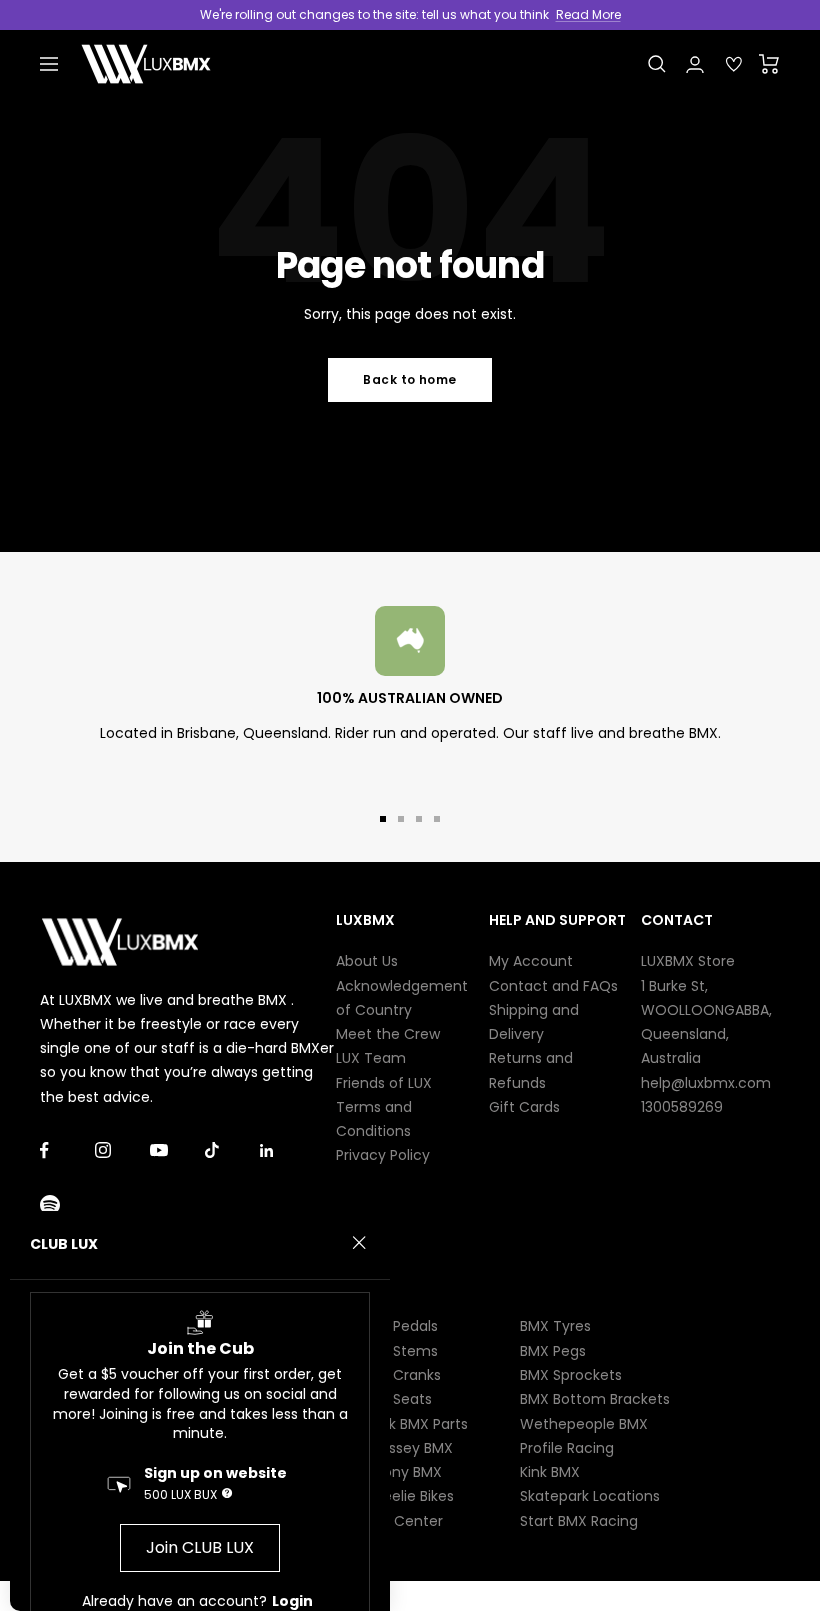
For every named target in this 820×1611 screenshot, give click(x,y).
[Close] (359, 1243)
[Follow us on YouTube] (177, 1150)
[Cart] (769, 64)
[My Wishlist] (734, 64)
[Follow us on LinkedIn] (287, 1150)
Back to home (410, 379)
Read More (588, 14)
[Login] (695, 64)
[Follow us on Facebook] (67, 1150)
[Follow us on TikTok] (232, 1150)
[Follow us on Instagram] (122, 1150)
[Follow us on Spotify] (67, 1205)
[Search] (657, 64)
